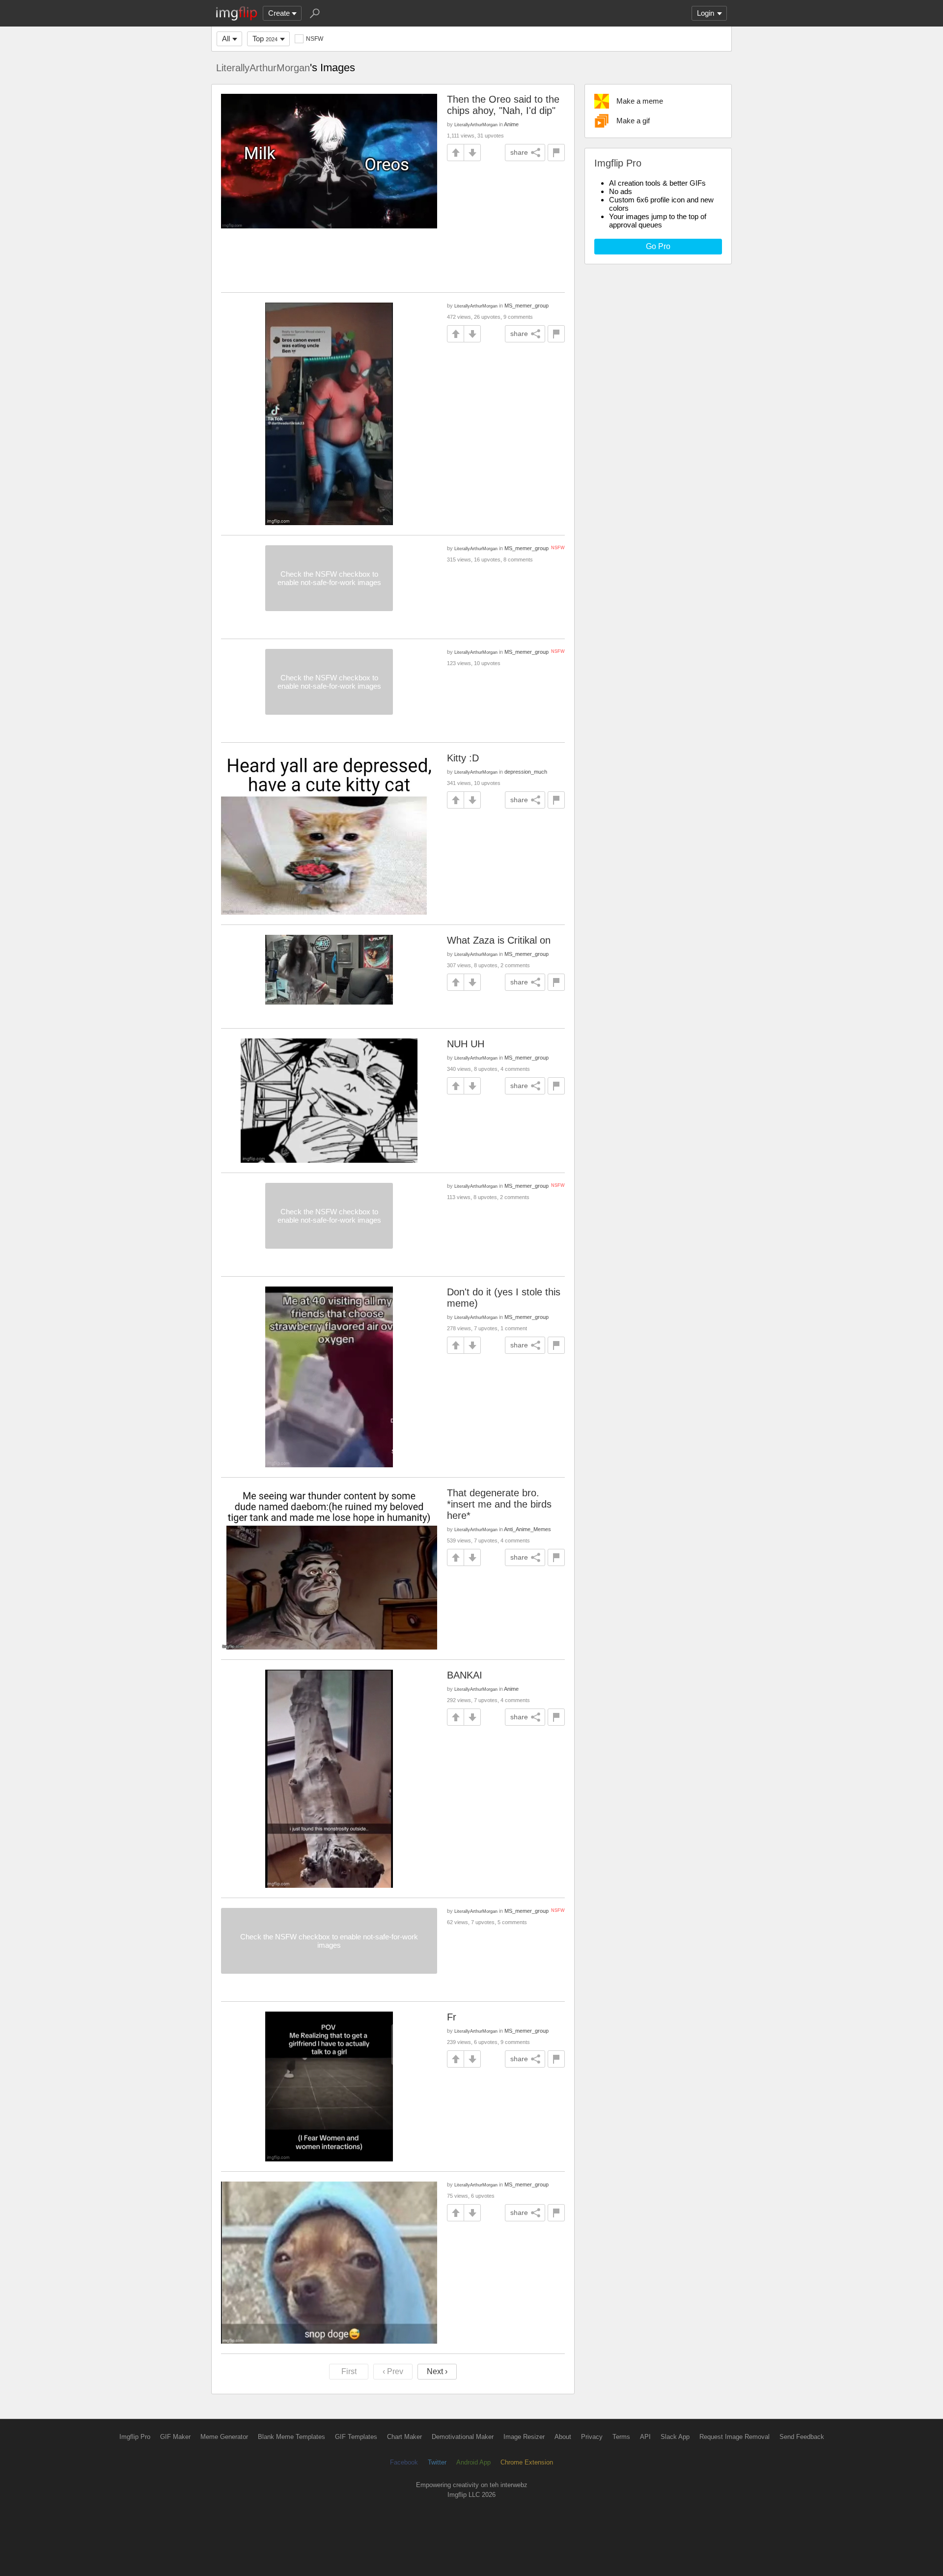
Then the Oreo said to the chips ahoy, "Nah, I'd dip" (503, 105)
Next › (437, 2371)
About (563, 2437)
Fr (452, 2017)
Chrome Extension (527, 2462)
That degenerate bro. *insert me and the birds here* (499, 1504)
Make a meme (640, 101)
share (519, 152)
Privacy (592, 2437)
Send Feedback (802, 2437)
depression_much (526, 772)
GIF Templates (356, 2437)
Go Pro (658, 246)
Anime (511, 124)
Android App (473, 2462)
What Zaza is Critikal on (499, 940)
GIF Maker (175, 2437)
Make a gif (633, 121)
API (645, 2437)
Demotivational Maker (463, 2437)
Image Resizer (524, 2437)
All (226, 39)
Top (265, 39)
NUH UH (466, 1044)
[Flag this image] (556, 153)
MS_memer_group (527, 306)
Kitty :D (463, 758)
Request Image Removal (735, 2437)
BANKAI (465, 1675)
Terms (621, 2437)
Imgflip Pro (135, 2437)
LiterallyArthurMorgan (263, 68)
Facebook (404, 2462)
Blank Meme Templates (291, 2437)
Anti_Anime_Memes (527, 1529)
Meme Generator (224, 2437)
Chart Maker (404, 2437)
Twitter (437, 2462)
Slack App (675, 2437)
